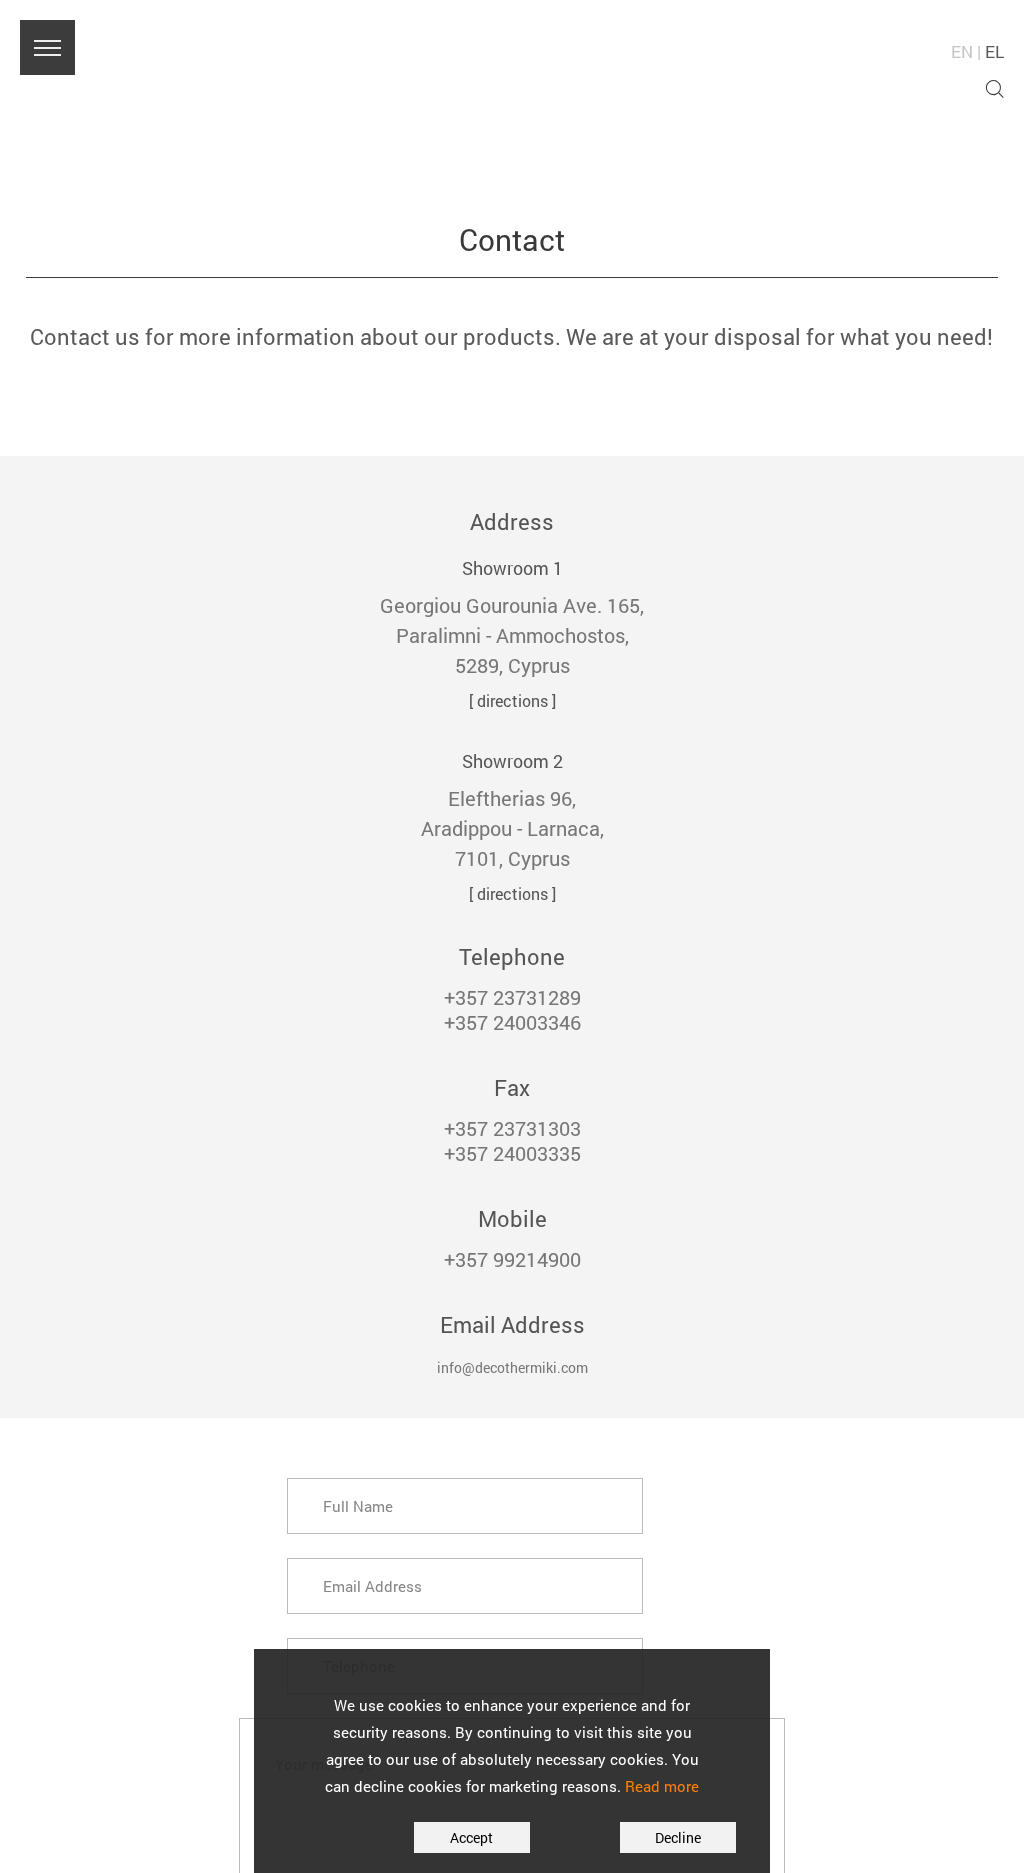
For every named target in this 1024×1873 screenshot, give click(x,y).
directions (512, 700)
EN (962, 51)
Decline (596, 1837)
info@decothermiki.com (512, 1365)
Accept (437, 1837)
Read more (662, 1786)
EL (994, 51)
